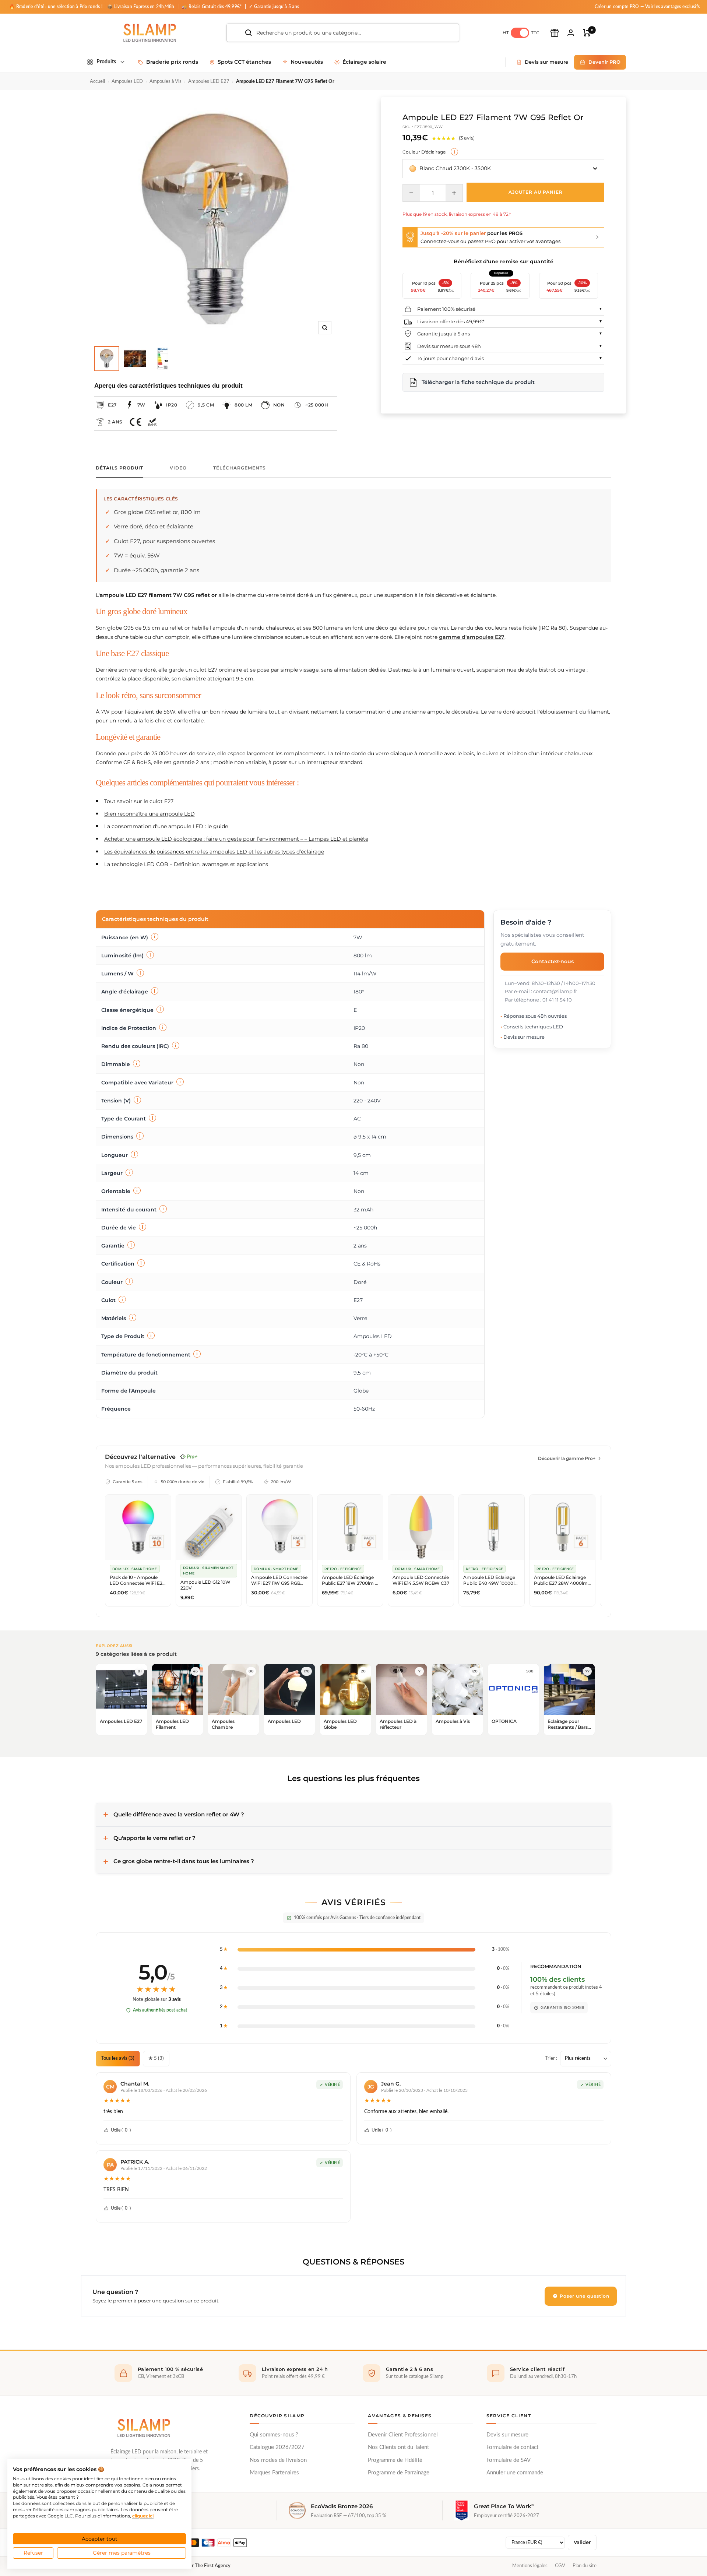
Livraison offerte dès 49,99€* (451, 321)
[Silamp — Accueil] (144, 2428)
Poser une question (584, 2296)
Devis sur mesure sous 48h (449, 346)
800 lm (243, 405)
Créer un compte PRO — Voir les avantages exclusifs (647, 7)
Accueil (97, 82)
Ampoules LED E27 (209, 82)
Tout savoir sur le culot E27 (139, 801)
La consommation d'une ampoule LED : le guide (166, 826)
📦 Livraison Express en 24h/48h (141, 7)
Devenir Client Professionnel (403, 2435)
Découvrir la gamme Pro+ (567, 1458)
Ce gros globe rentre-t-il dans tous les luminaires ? (184, 1861)
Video (178, 468)
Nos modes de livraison (278, 2460)
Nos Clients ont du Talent (398, 2447)
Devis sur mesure (507, 2435)
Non (279, 405)
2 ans (115, 422)
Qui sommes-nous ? (274, 2435)
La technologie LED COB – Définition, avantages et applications (186, 864)
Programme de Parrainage (399, 2473)
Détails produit (119, 468)
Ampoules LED (127, 82)
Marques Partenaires (274, 2473)
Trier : (551, 2058)
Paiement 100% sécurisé (446, 309)
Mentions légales (530, 2566)
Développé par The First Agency (197, 2566)
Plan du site (585, 2566)
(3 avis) (467, 138)
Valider (582, 2542)
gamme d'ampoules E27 (472, 637)
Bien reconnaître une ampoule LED (150, 814)
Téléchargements (240, 468)
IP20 (172, 405)
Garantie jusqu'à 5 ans (444, 334)
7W (141, 405)
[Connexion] (571, 33)
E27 (112, 405)
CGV (560, 2566)
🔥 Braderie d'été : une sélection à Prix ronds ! (56, 7)
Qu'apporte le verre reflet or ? (154, 1838)
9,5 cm (206, 405)
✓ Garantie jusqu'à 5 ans (274, 7)
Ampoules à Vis (166, 82)
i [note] (454, 152)
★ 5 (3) (156, 2058)
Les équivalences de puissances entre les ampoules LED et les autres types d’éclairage (214, 852)
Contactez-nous (553, 962)
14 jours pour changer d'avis (451, 358)
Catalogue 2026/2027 (277, 2447)
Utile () (121, 2130)
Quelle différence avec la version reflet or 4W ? (179, 1814)
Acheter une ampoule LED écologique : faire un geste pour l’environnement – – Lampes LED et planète (236, 839)
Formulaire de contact (512, 2447)
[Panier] (587, 33)
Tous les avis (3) (118, 2058)
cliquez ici (143, 2516)
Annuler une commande (515, 2473)
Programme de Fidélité (395, 2460)
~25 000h (317, 405)
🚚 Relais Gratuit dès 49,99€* (212, 7)
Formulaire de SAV (509, 2460)
